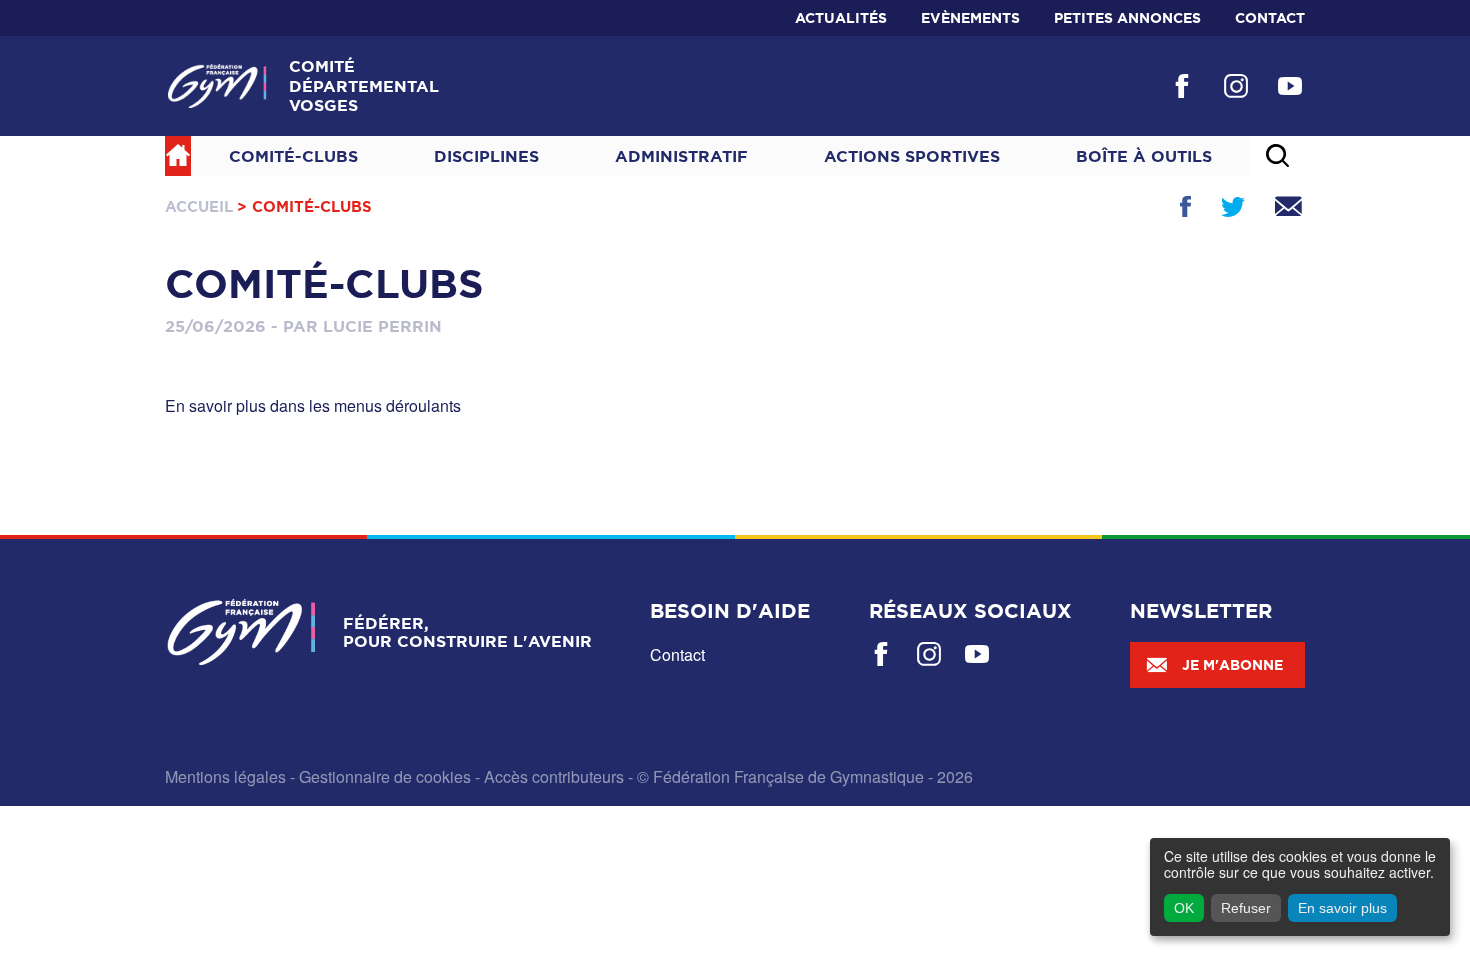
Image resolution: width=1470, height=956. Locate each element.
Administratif (681, 156)
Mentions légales (225, 776)
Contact (1270, 18)
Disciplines (486, 156)
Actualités (841, 18)
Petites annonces (1127, 18)
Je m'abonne (1232, 665)
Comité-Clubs (293, 156)
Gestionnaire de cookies (385, 776)
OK (1184, 908)
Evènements (970, 18)
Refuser (1246, 908)
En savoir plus (1342, 908)
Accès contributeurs (554, 776)
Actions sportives (912, 156)
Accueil (199, 206)
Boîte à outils (1144, 156)
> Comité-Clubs (304, 206)
